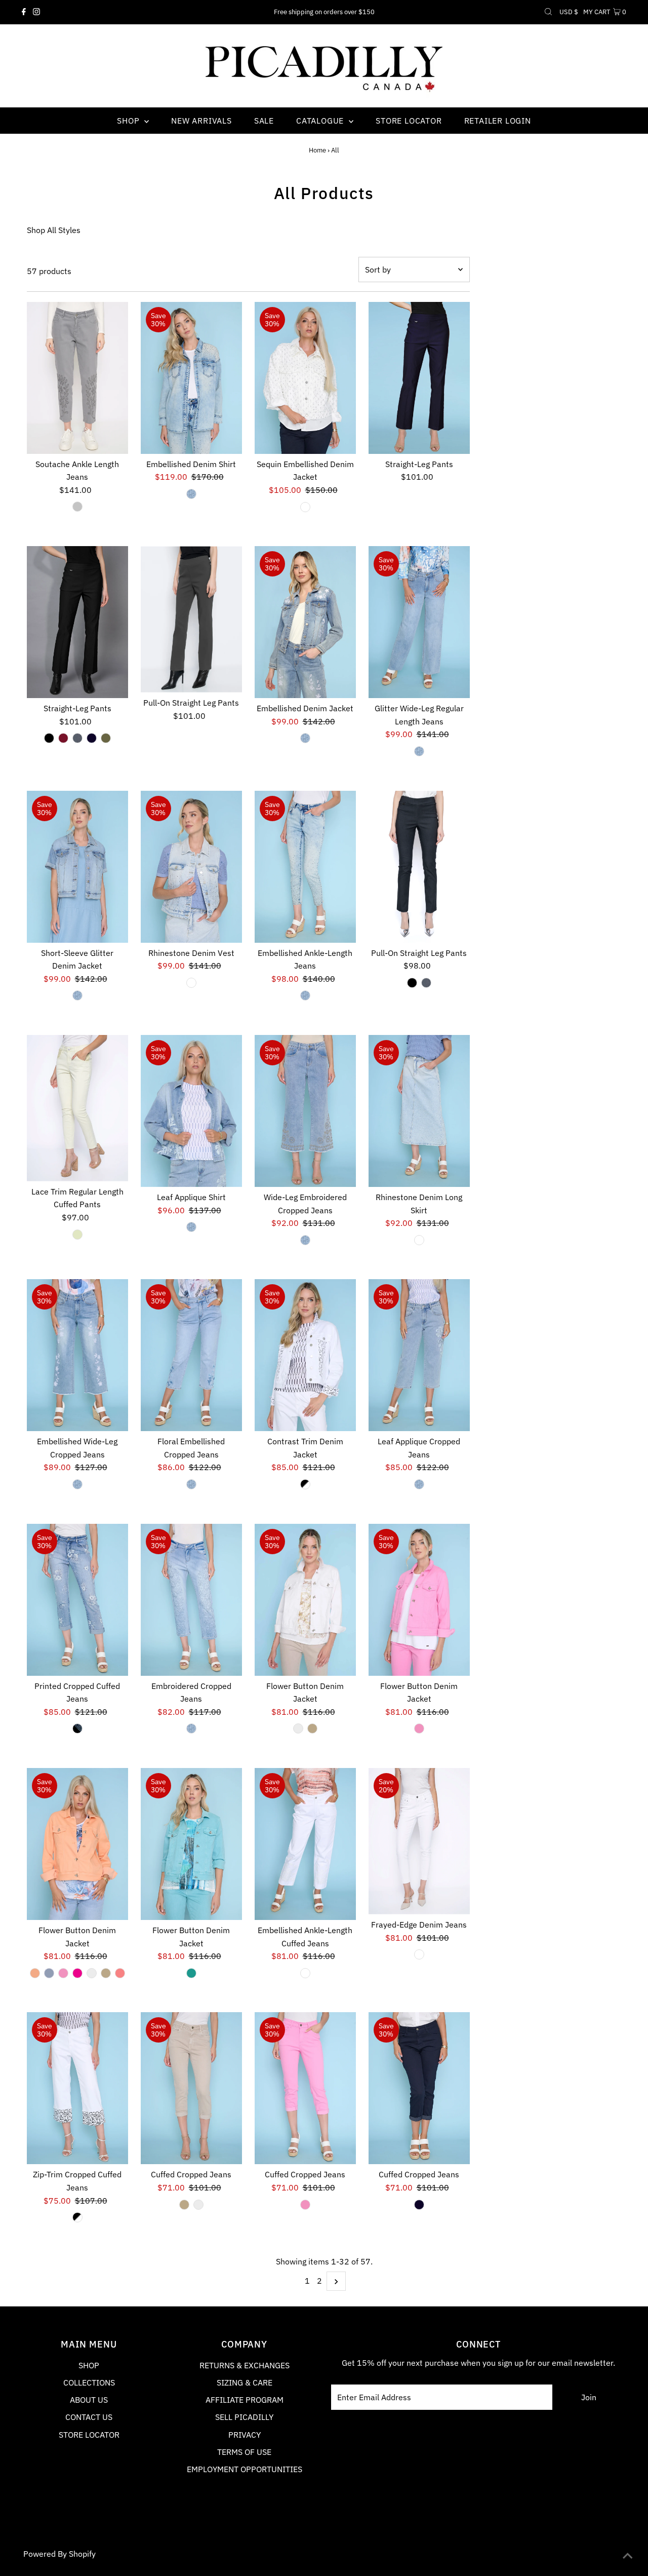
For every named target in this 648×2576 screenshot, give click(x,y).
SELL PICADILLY (244, 2417)
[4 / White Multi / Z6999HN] (77, 2217)
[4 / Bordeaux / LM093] (63, 738)
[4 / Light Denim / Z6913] (77, 1484)
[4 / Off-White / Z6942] (198, 2205)
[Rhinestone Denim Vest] (191, 867)
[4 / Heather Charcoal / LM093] (77, 738)
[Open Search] (548, 12)
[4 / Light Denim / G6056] (305, 995)
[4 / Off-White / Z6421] (298, 1728)
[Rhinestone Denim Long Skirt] (419, 1111)
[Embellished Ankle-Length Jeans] (305, 867)
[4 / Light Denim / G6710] (191, 494)
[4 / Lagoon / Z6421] (191, 1973)
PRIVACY (245, 2435)
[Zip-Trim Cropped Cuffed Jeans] (77, 2088)
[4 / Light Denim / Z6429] (77, 995)
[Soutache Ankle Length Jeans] (77, 378)
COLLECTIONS (89, 2382)
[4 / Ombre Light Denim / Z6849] (419, 1240)
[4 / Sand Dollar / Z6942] (184, 2205)
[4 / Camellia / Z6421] (419, 1728)
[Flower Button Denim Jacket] (305, 1600)
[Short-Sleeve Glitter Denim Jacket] (77, 867)
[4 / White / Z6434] (305, 507)
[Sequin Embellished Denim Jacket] (305, 378)
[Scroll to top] (628, 2556)
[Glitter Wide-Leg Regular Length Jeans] (419, 622)
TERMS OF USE (244, 2452)
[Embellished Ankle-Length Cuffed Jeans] (305, 1844)
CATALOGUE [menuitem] (321, 121)
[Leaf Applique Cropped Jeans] (419, 1355)
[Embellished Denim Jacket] (305, 622)
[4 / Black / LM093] (49, 738)
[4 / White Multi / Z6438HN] (305, 1484)
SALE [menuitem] (264, 121)
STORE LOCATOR (89, 2435)
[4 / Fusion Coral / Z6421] (120, 1973)
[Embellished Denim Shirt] (191, 378)
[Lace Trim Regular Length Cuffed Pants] (77, 1108)
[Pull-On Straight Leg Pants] (191, 619)
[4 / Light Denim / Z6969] (305, 1240)
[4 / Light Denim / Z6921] (419, 751)
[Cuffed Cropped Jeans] (191, 2088)
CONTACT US (89, 2417)
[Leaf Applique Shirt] (191, 1111)
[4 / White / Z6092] (305, 1973)
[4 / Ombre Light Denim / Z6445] (191, 983)
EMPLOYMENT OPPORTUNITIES (245, 2469)
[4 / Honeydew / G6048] (77, 1235)
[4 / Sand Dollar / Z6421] (312, 1728)
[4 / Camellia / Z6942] (305, 2205)
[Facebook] (24, 12)
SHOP (89, 2365)
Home (317, 150)
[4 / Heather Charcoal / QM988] (426, 983)
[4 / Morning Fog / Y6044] (77, 507)
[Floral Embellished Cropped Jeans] (191, 1355)
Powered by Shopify (59, 2554)
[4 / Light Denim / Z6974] (191, 1484)
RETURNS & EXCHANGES (245, 2365)
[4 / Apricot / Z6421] (35, 1973)
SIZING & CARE (245, 2382)
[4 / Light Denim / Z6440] (305, 738)
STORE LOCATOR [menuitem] (409, 121)
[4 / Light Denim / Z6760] (191, 1227)
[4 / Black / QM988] (412, 983)
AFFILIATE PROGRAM (245, 2400)
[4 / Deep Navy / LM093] (92, 738)
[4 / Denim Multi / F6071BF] (77, 1728)
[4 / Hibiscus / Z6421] (77, 1973)
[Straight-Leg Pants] (419, 378)
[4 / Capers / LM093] (106, 738)
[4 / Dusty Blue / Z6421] (49, 1973)
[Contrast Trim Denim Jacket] (305, 1355)
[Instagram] (36, 12)
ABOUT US (89, 2400)
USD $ (569, 12)
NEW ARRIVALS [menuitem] (201, 121)
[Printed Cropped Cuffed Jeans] (77, 1600)
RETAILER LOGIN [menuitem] (498, 121)
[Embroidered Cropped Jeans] (191, 1600)
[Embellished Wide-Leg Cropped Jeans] (77, 1355)
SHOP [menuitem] (129, 121)
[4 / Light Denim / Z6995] (191, 1728)
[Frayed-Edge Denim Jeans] (419, 1841)
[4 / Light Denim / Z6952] (419, 1484)
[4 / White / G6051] (419, 1954)
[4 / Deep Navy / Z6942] (419, 2205)
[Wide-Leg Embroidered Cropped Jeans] (305, 1111)
